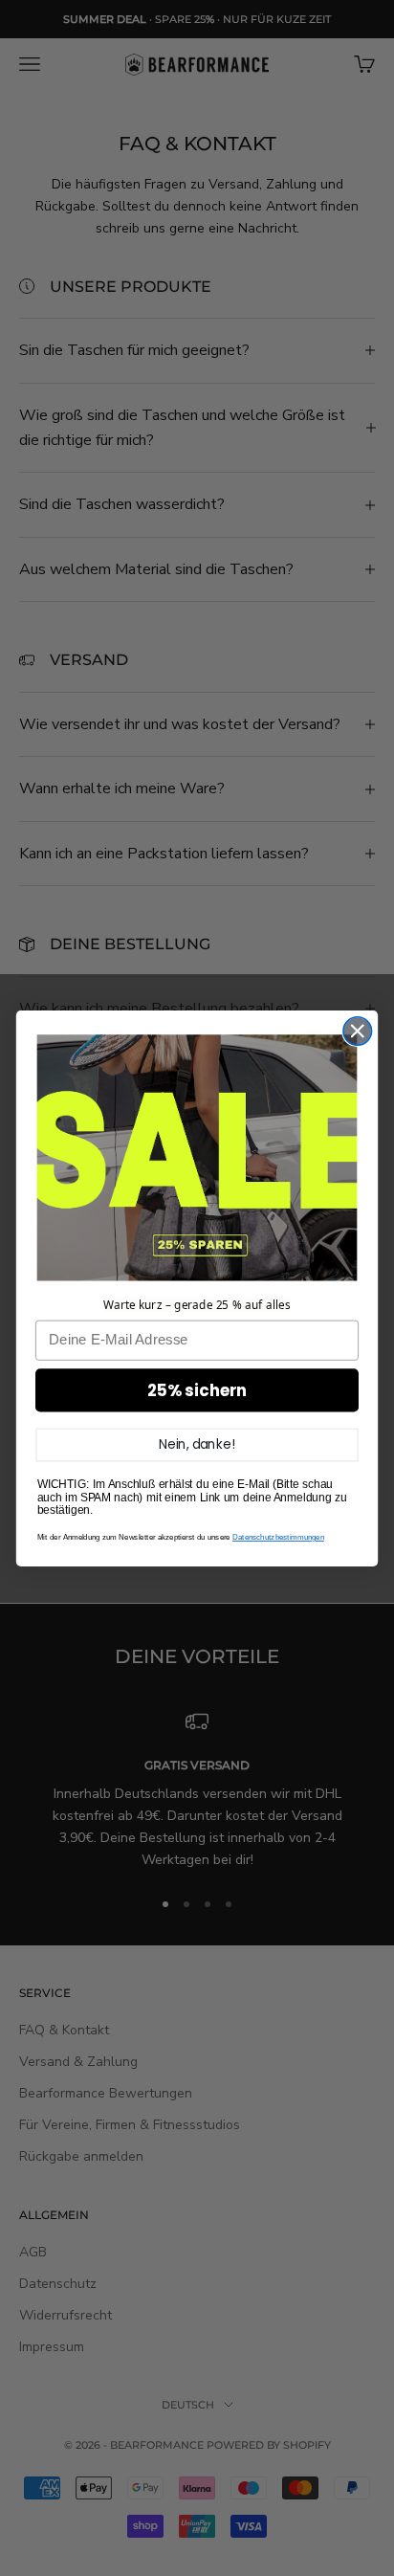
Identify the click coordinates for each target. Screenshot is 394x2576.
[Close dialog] (357, 1030)
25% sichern (197, 1390)
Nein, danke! (197, 1443)
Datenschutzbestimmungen (278, 1537)
